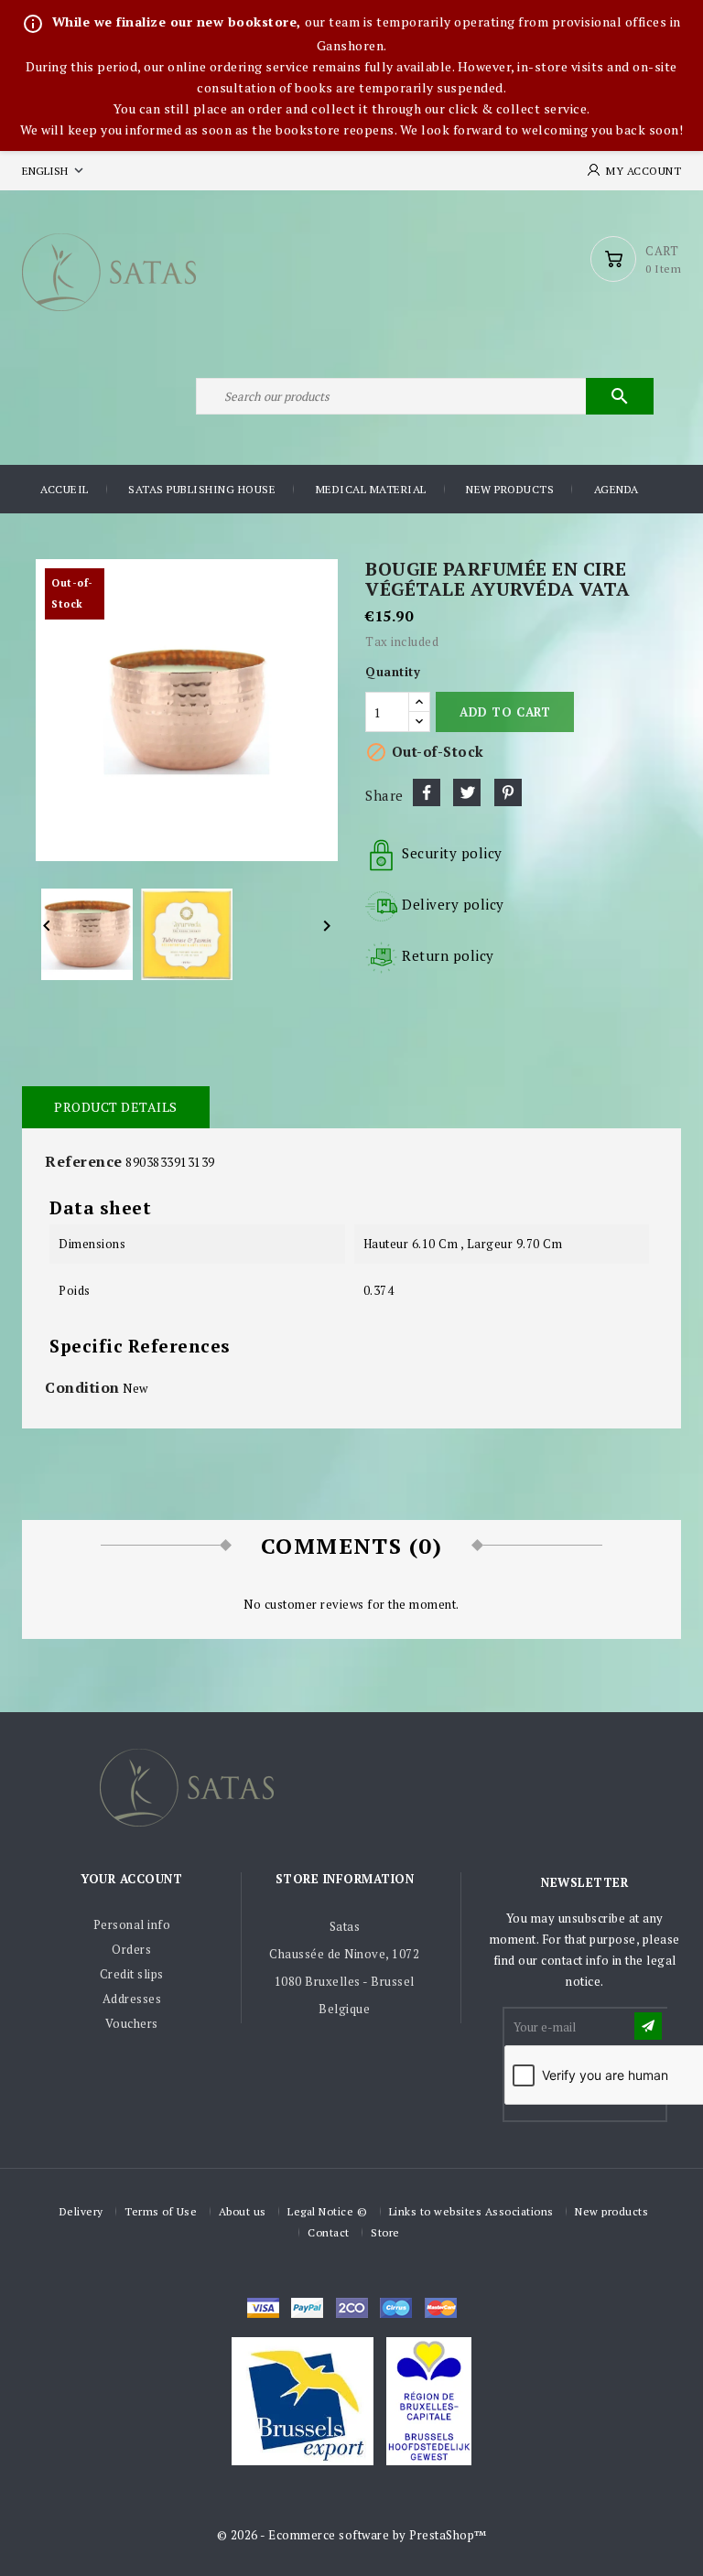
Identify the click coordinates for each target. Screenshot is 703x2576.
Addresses (132, 1999)
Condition (82, 1387)
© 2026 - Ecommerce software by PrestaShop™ (352, 2535)
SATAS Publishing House (202, 489)
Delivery (81, 2211)
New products (510, 489)
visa (263, 2308)
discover (307, 2308)
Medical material (371, 489)
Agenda (616, 489)
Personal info (132, 1924)
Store (385, 2232)
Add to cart (505, 712)
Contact (329, 2232)
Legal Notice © (327, 2211)
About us (243, 2211)
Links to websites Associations (471, 2211)
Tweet (467, 792)
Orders (131, 1949)
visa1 (441, 2308)
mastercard (396, 2308)
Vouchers (132, 2023)
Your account (131, 1879)
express (352, 2308)
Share (427, 792)
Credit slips (132, 1974)
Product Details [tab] (116, 1107)
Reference (84, 1161)
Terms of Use (161, 2211)
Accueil (65, 489)
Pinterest (508, 792)
